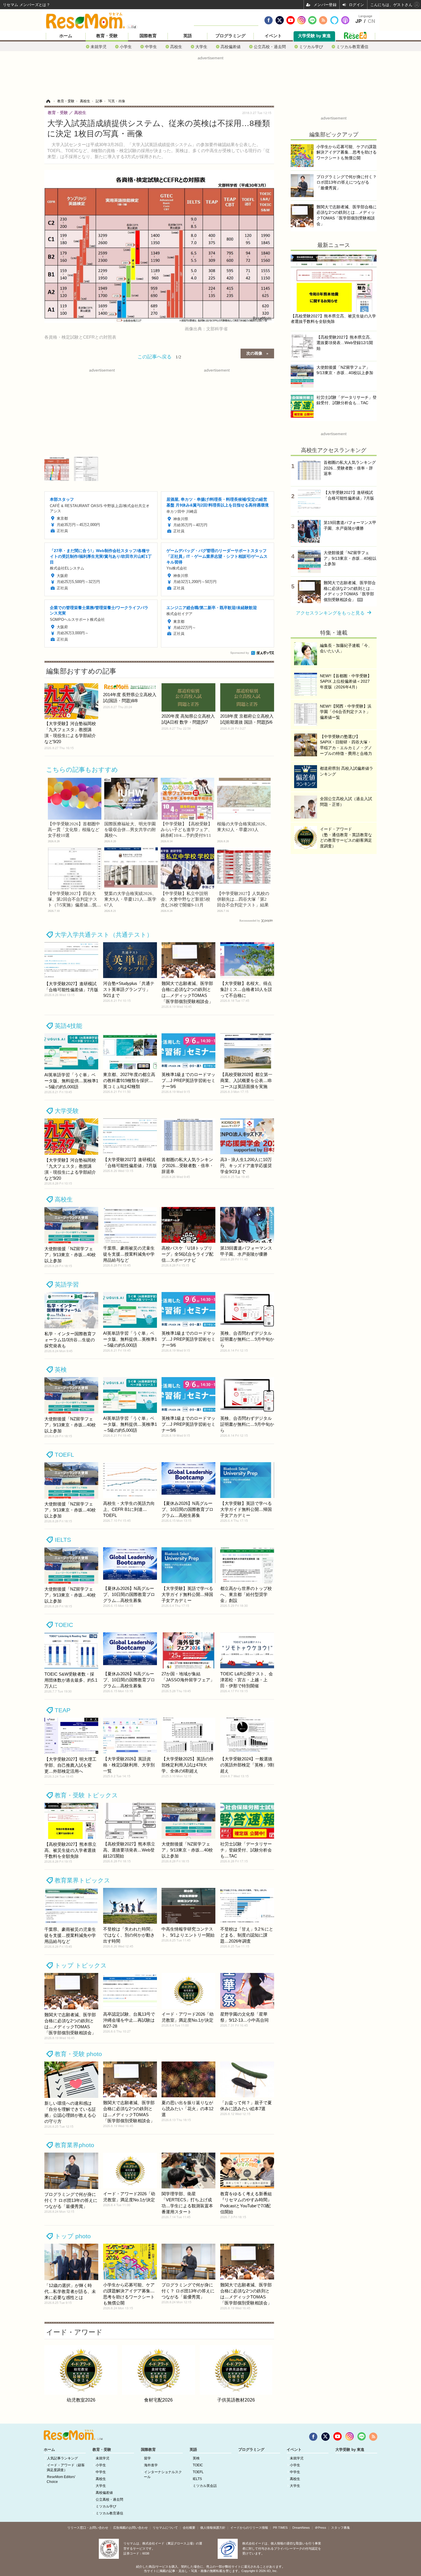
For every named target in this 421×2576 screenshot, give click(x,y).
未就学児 (99, 47)
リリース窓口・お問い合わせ (88, 2528)
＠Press (320, 2528)
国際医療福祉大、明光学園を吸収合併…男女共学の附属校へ (130, 830)
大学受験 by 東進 (314, 36)
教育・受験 (107, 36)
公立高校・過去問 (270, 47)
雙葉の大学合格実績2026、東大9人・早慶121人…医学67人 (130, 899)
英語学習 (67, 1284)
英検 (61, 1370)
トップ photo (73, 2236)
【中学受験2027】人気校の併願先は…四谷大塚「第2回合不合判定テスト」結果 (243, 899)
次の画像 (254, 353)
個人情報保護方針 (213, 2528)
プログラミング (230, 36)
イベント (273, 36)
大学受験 (67, 1111)
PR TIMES (280, 2528)
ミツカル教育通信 (352, 47)
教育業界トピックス (82, 1880)
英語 (188, 36)
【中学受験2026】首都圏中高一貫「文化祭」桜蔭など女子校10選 (74, 830)
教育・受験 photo (78, 2054)
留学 (147, 2458)
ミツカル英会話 (205, 2486)
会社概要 (189, 2528)
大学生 (201, 47)
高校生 (176, 47)
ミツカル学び (311, 47)
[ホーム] (48, 101)
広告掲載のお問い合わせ (130, 2528)
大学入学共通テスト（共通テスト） (104, 935)
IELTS (63, 1540)
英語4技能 (68, 1026)
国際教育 (148, 36)
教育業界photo (74, 2145)
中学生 (151, 47)
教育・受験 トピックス (86, 1795)
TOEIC (64, 1625)
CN (371, 21)
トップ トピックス (81, 1965)
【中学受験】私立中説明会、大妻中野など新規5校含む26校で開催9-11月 (185, 899)
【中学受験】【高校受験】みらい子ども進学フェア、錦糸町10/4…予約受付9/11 (186, 830)
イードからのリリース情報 (249, 2528)
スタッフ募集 (341, 2528)
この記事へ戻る (159, 356)
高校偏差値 (231, 47)
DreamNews (301, 2528)
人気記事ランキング (62, 2458)
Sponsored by (240, 653)
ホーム (66, 36)
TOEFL (64, 1455)
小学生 (126, 47)
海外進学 (151, 2465)
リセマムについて (165, 2528)
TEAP (63, 1710)
